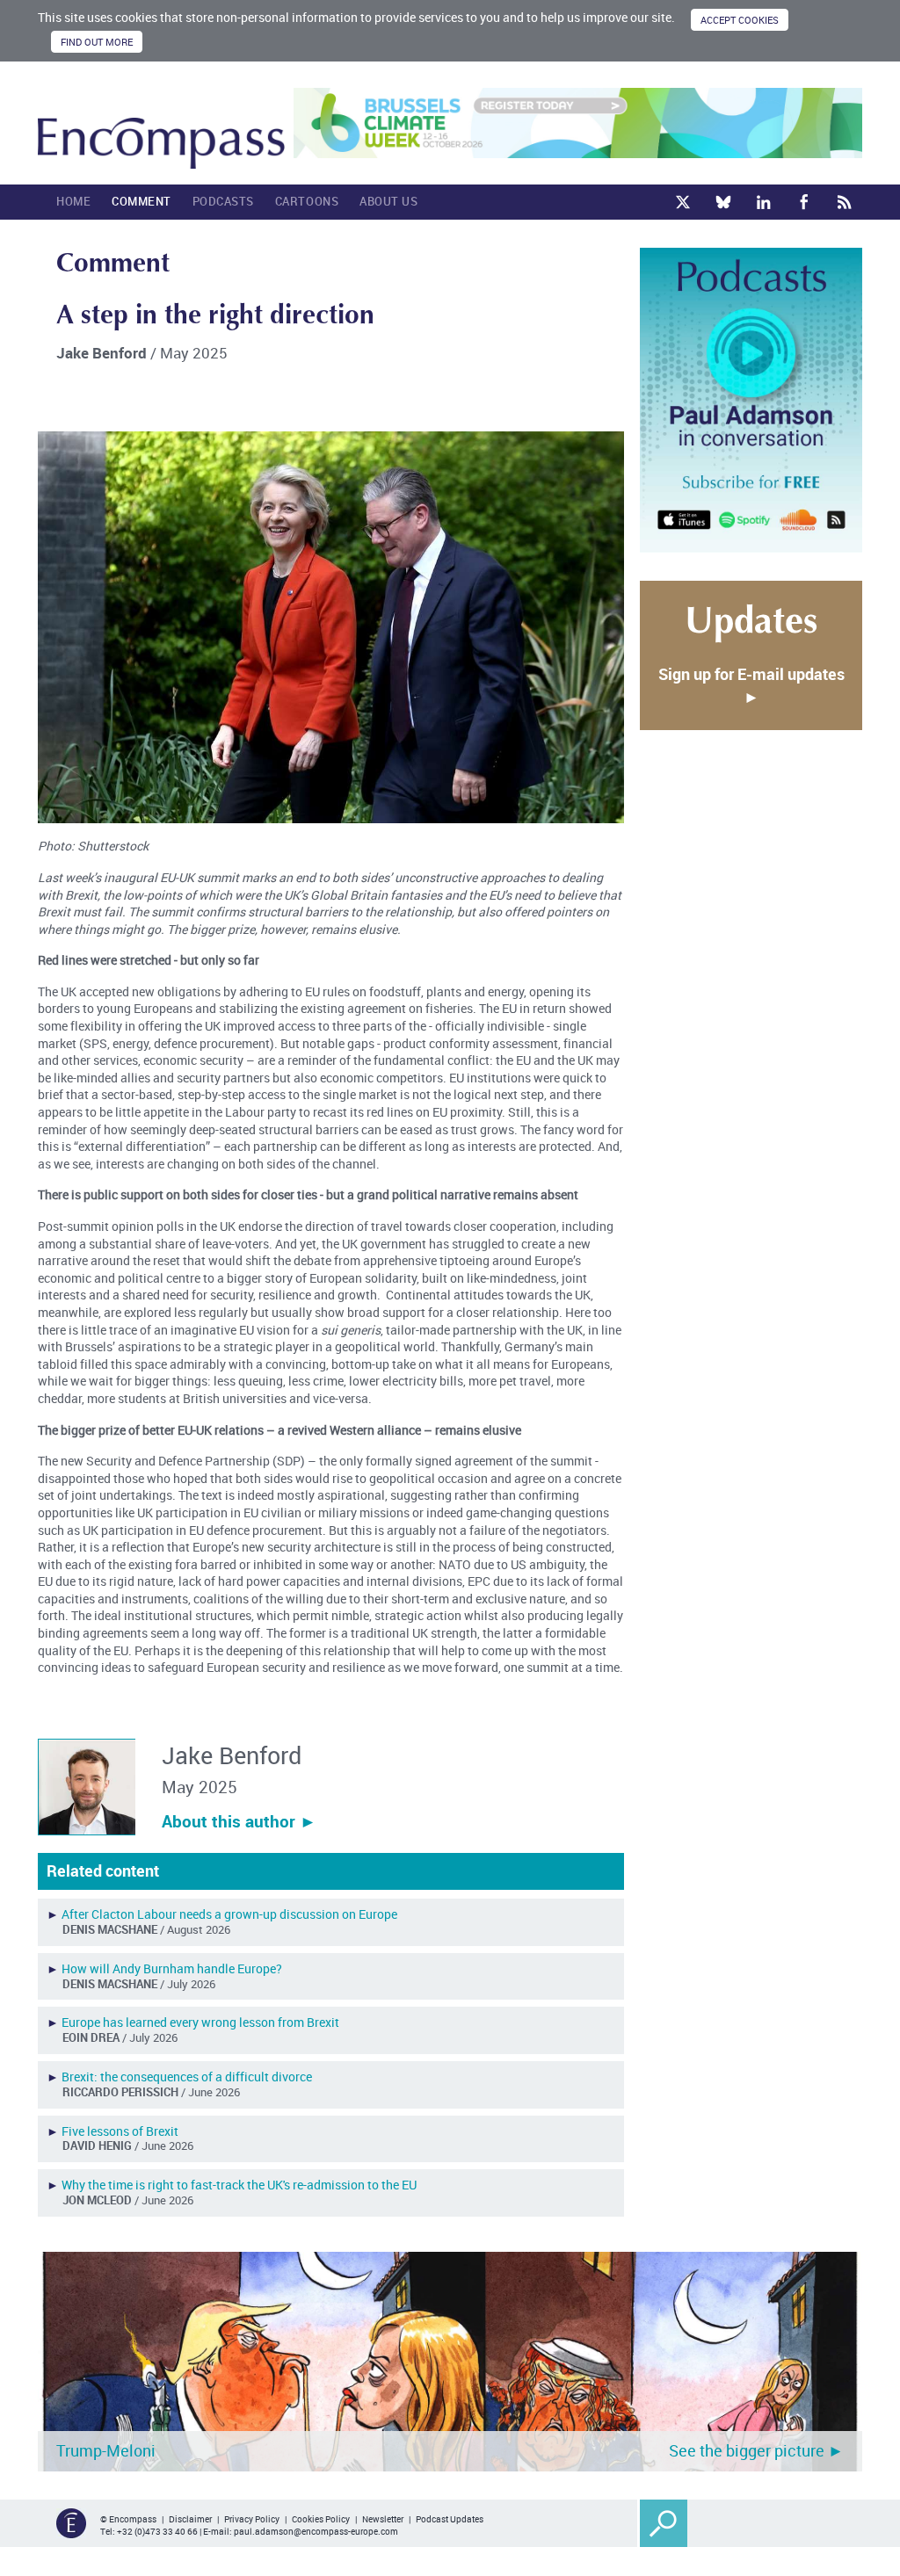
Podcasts (223, 201)
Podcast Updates (450, 2519)
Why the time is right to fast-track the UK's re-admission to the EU (239, 2185)
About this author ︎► (239, 1821)
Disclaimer (190, 2519)
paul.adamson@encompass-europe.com (316, 2531)
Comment (142, 201)
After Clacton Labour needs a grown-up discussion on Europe (229, 1914)
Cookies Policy (321, 2519)
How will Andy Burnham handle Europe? (172, 1968)
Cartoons (307, 201)
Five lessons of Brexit (120, 2131)
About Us (388, 201)
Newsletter (383, 2519)
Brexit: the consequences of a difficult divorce (187, 2077)
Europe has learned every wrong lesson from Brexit (200, 2022)
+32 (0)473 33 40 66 (157, 2531)
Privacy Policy (252, 2519)
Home (73, 201)
